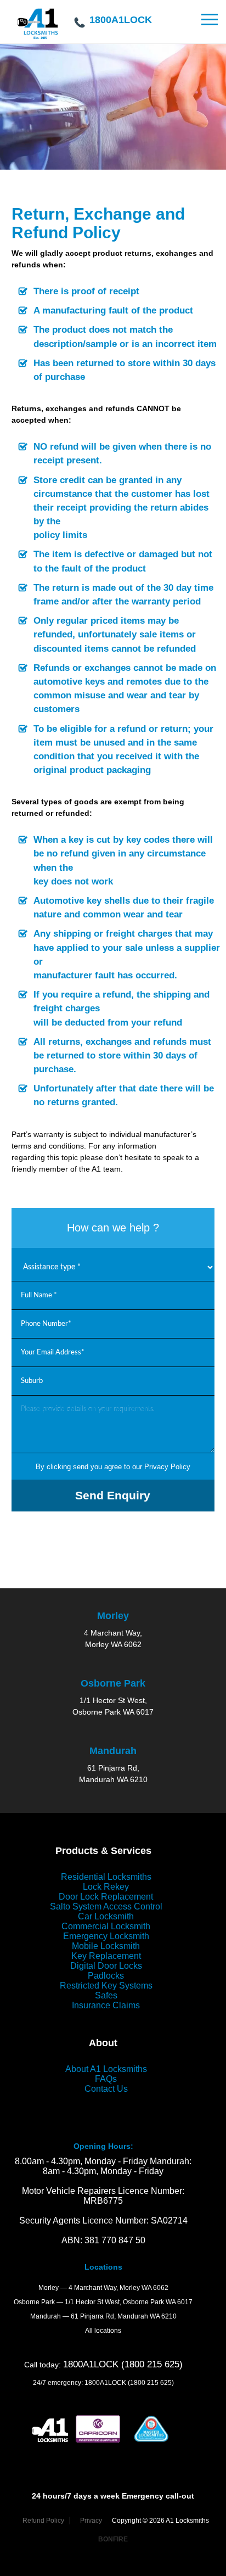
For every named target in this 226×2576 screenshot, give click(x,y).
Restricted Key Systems (106, 1986)
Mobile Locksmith (106, 1946)
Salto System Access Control (106, 1906)
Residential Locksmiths (106, 1877)
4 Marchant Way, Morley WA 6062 (118, 2288)
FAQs (106, 2079)
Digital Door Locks (106, 1966)
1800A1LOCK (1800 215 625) (123, 2364)
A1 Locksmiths (38, 29)
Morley (113, 1616)
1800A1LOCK (121, 19)
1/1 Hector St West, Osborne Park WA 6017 (129, 2302)
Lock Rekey (106, 1887)
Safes (106, 1995)
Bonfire (113, 2539)
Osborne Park (113, 1683)
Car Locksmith (106, 1916)
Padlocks (106, 1976)
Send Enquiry (113, 1495)
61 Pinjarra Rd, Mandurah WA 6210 (124, 2316)
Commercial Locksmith (106, 1926)
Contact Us (106, 2089)
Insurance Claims (106, 2005)
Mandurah (113, 1751)
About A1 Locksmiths (106, 2069)
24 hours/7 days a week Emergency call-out (113, 2496)
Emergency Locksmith (106, 1936)
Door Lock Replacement (106, 1897)
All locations (103, 2331)
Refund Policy (43, 2521)
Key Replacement (106, 1956)
